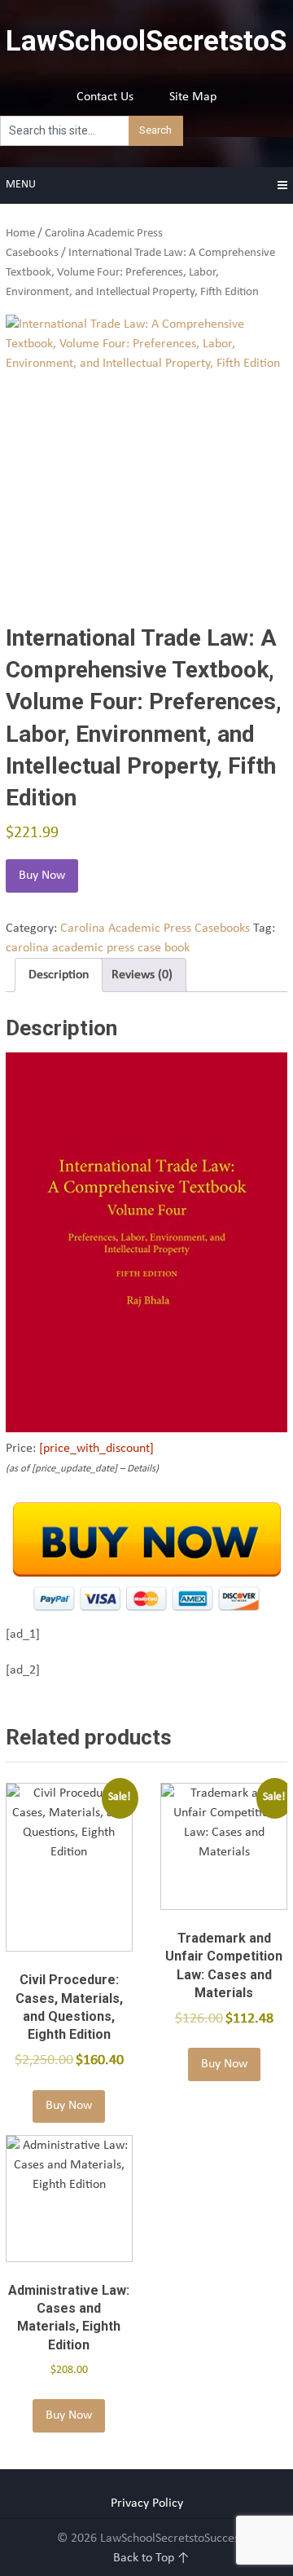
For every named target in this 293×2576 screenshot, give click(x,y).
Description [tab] (59, 975)
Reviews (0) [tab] (142, 975)
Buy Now (42, 876)
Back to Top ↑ (151, 2558)
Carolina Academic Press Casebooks (155, 929)
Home (20, 234)
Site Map (193, 97)
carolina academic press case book (98, 948)
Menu (21, 185)
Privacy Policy (147, 2503)
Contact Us (105, 97)
